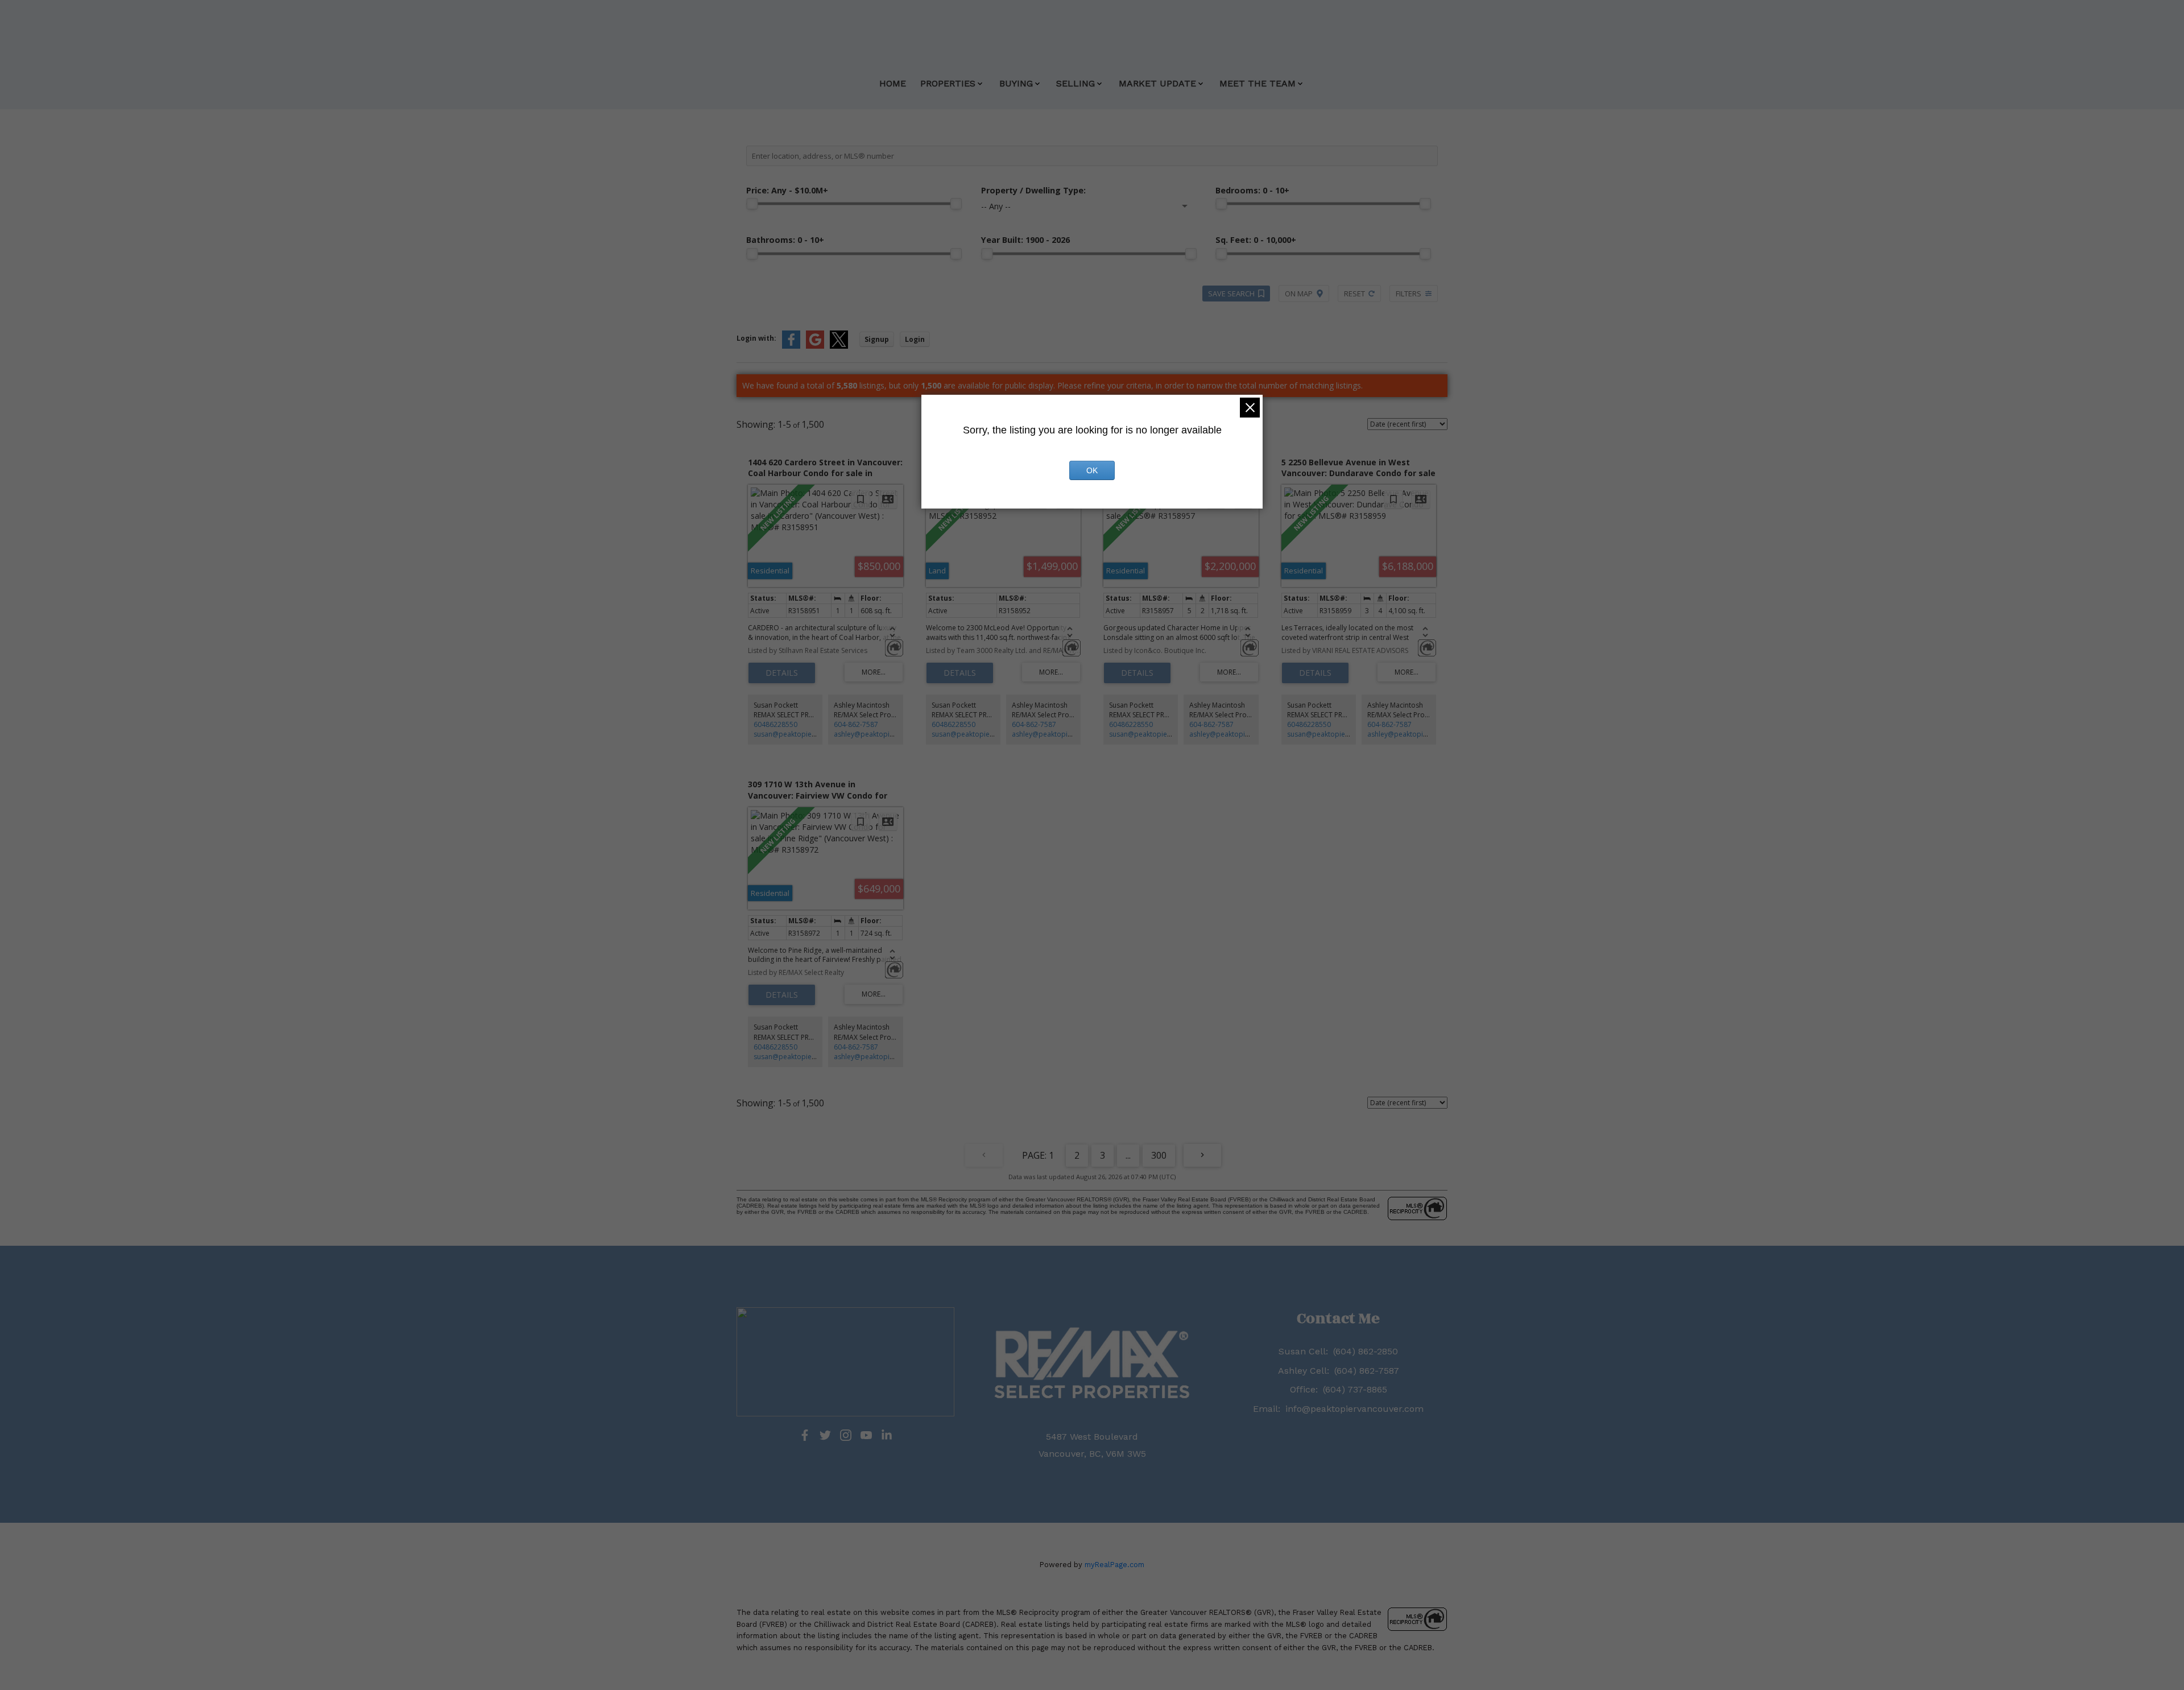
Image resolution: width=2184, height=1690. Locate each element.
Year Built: (1025, 240)
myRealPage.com (1114, 1565)
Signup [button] (877, 339)
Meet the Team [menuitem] (1258, 83)
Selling (1076, 83)
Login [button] (915, 339)
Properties (948, 83)
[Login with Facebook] (791, 346)
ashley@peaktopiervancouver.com (890, 734)
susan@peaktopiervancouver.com (809, 734)
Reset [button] (1354, 294)
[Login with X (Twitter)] (839, 346)
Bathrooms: (785, 240)
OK (1092, 470)
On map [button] (1299, 294)
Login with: (756, 338)
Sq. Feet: (1256, 240)
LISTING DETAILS (782, 673)
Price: (787, 190)
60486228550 (775, 724)
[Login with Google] (815, 346)
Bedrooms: (1252, 190)
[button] (805, 1435)
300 (1159, 1155)
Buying (1016, 83)
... (1128, 1155)
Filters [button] (1409, 294)
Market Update (1157, 83)
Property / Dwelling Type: (1033, 190)
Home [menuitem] (893, 83)
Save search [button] (1231, 294)
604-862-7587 (856, 724)
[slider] (752, 204)
